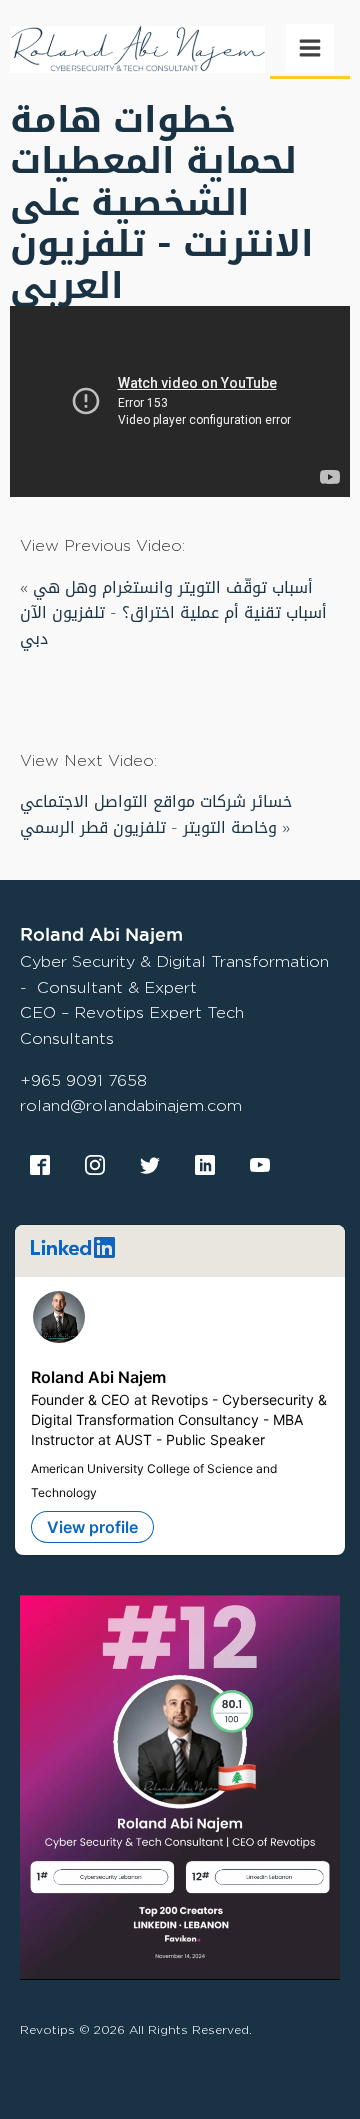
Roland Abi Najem (98, 1377)
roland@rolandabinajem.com (131, 1105)
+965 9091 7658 (83, 1080)
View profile (92, 1527)
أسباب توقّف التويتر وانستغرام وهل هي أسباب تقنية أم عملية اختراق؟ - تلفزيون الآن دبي (173, 613)
